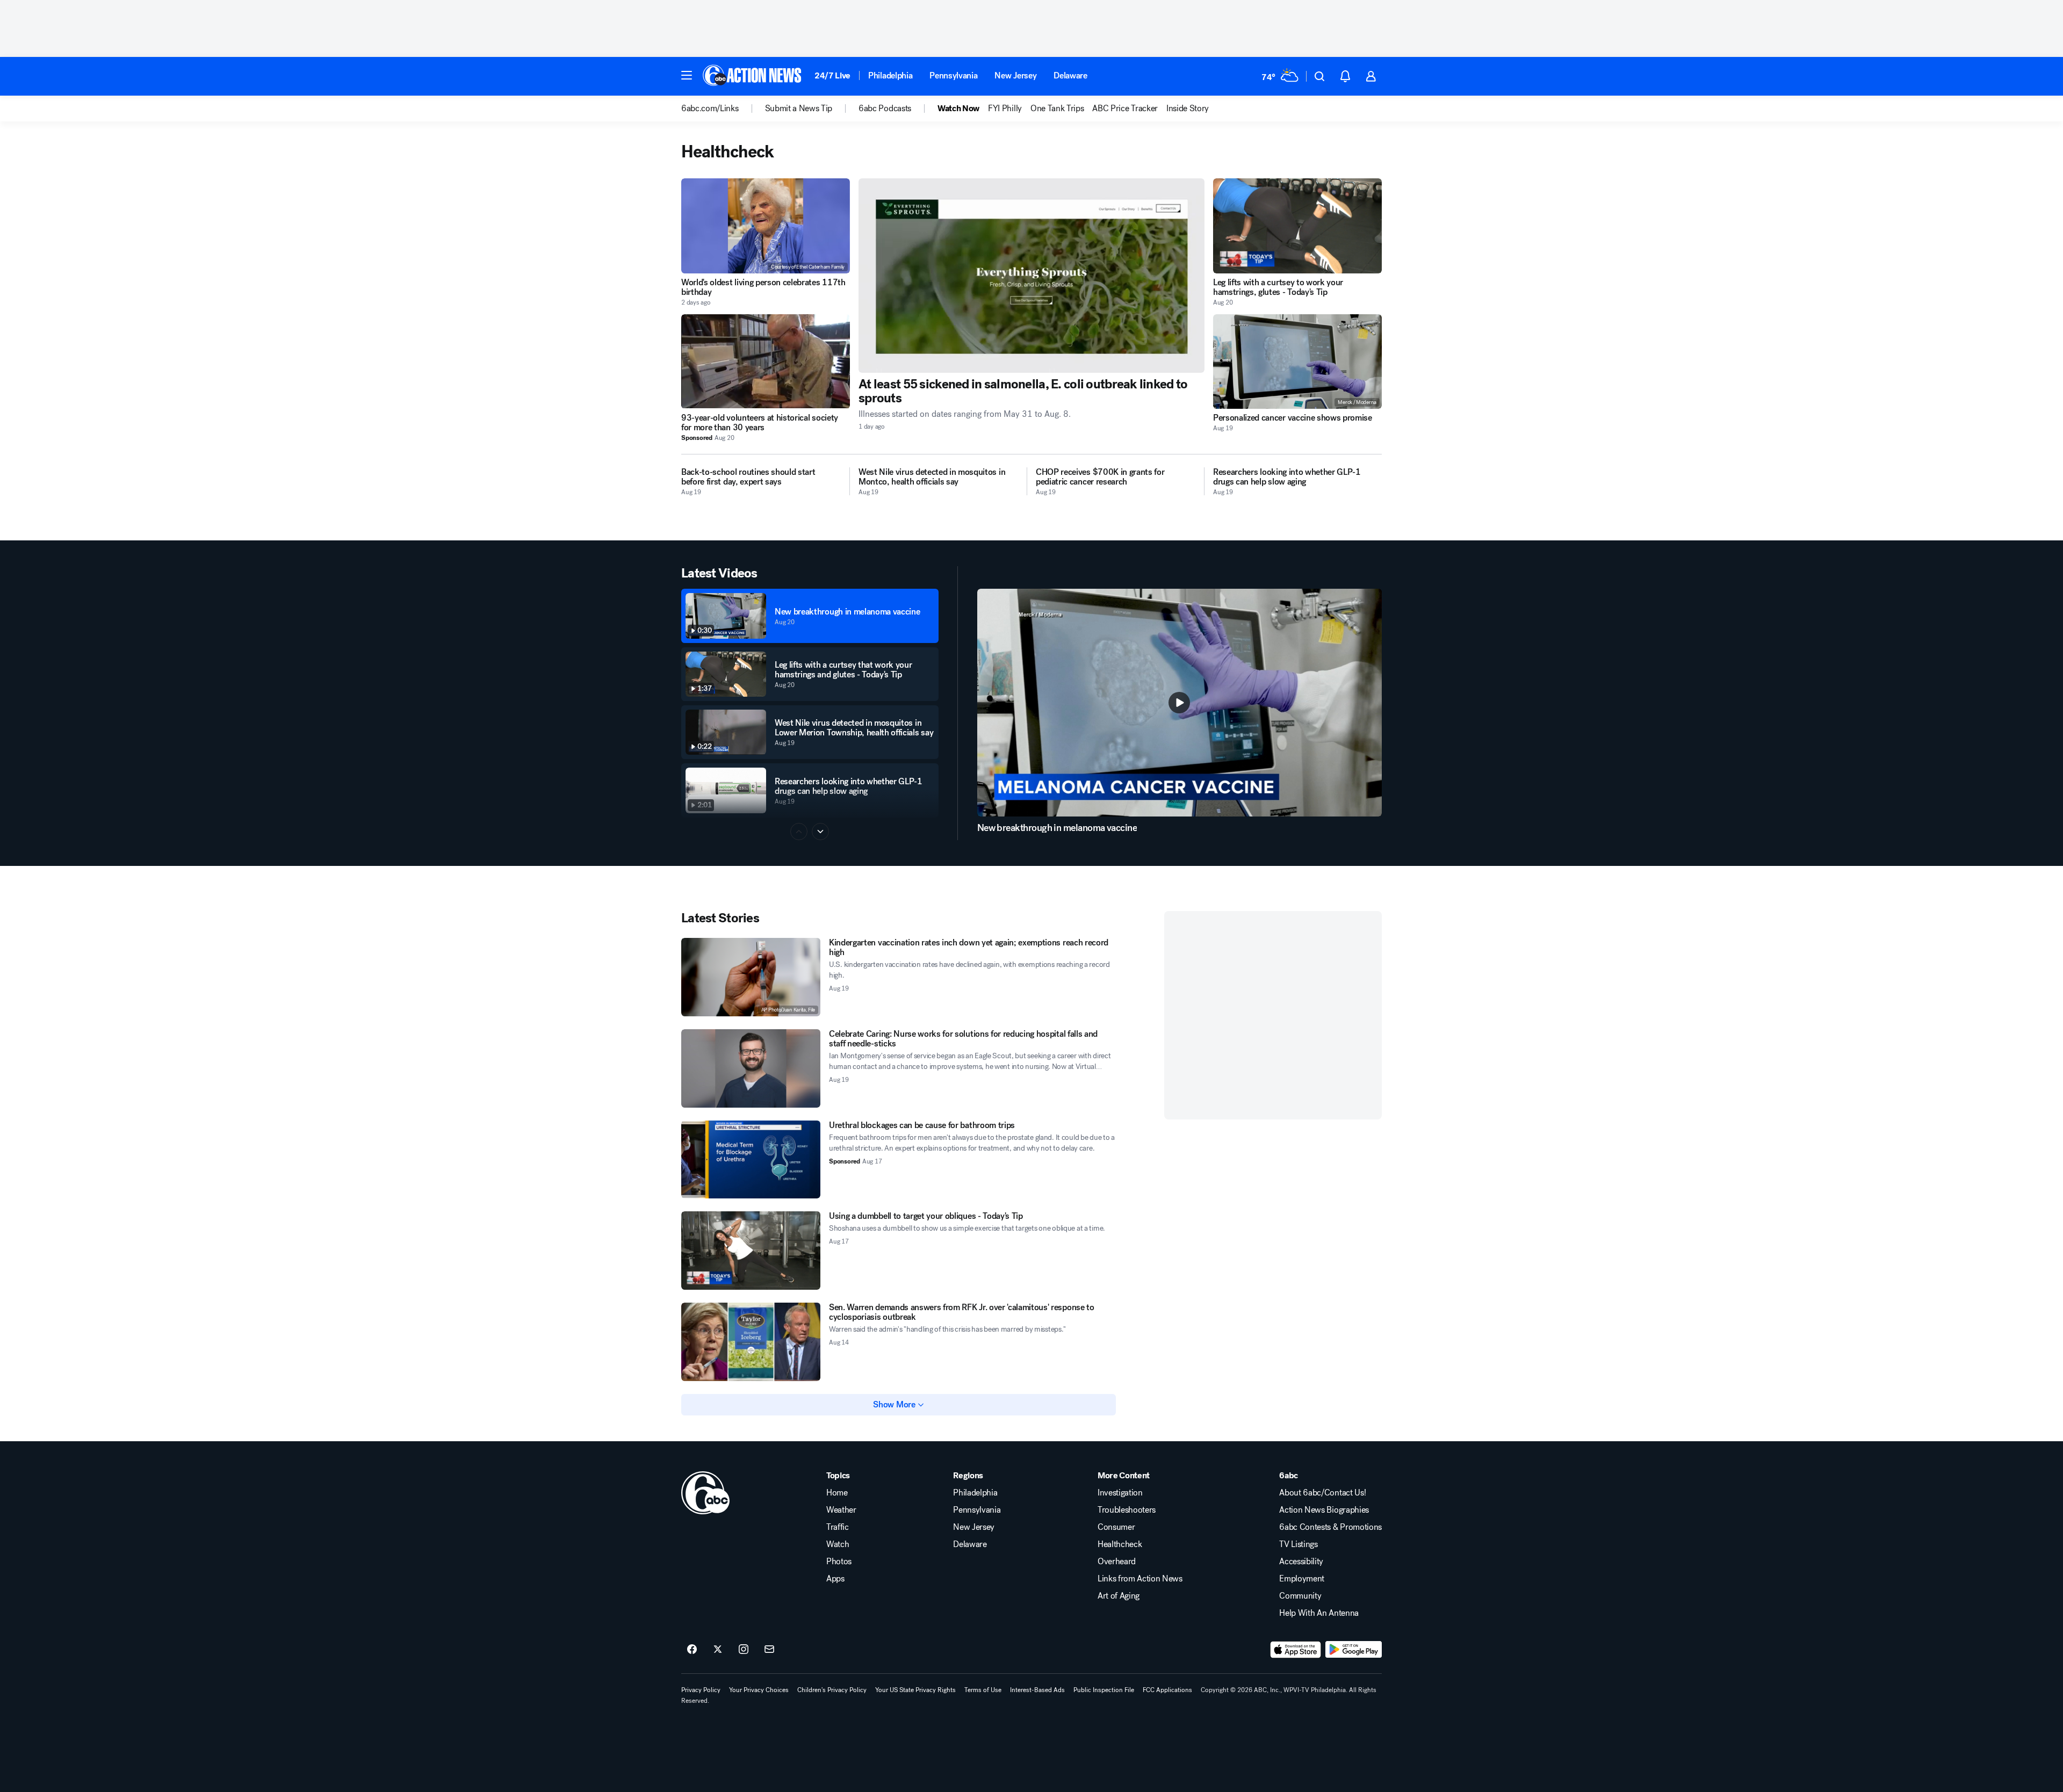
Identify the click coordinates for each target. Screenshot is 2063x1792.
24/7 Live (832, 75)
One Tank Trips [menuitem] (1057, 109)
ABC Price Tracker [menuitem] (1125, 109)
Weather (841, 1510)
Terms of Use (983, 1690)
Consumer (1116, 1527)
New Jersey (1015, 75)
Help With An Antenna (1319, 1613)
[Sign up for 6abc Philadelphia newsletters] (769, 1650)
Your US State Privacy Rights (915, 1690)
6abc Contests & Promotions (1330, 1527)
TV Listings (1298, 1544)
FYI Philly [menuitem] (1005, 109)
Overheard (1117, 1562)
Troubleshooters (1127, 1510)
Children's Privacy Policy (832, 1690)
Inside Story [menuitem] (1188, 109)
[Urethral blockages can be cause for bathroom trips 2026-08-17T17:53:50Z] (751, 1160)
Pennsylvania (953, 75)
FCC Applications (1167, 1690)
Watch (838, 1544)
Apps (835, 1579)
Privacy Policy (701, 1690)
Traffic (838, 1527)
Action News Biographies (1324, 1510)
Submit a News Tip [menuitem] (799, 109)
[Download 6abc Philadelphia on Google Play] (1354, 1650)
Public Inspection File (1104, 1690)
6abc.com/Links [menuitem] (710, 109)
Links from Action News (1140, 1579)
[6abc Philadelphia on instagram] (744, 1650)
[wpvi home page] (705, 1493)
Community (1300, 1596)
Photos (839, 1562)
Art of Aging (1119, 1596)
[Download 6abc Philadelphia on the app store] (1296, 1650)
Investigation (1120, 1493)
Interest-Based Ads (1037, 1690)
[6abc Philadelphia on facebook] (692, 1650)
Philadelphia (890, 75)
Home (837, 1493)
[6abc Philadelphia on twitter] (718, 1650)
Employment (1302, 1579)
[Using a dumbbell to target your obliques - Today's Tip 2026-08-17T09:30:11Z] (751, 1251)
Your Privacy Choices (759, 1690)
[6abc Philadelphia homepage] (753, 76)
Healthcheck (1120, 1544)
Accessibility (1301, 1562)
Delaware (1070, 75)
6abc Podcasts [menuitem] (885, 109)
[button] (687, 75)
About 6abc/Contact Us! (1322, 1493)
